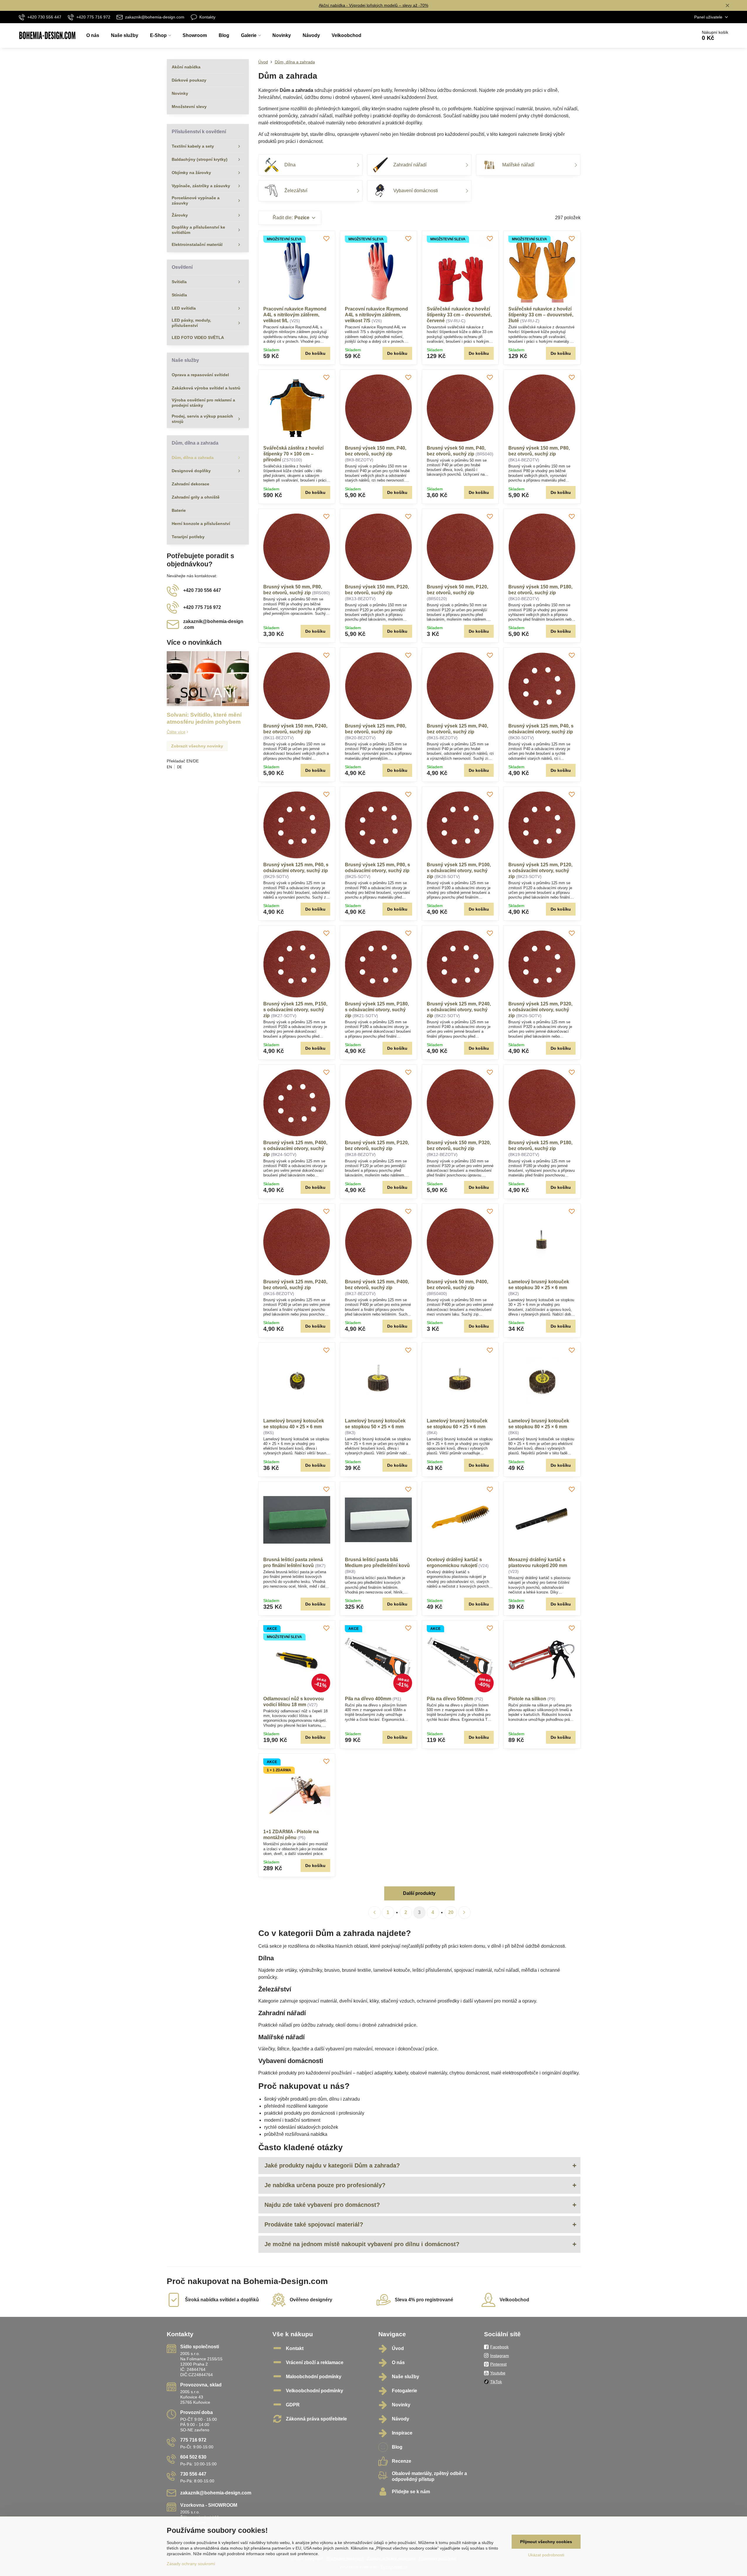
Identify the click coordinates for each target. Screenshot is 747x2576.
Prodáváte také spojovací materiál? (314, 2224)
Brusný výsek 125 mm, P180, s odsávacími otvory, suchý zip (377, 1010)
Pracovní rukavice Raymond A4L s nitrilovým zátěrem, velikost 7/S (376, 315)
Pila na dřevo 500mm (450, 1699)
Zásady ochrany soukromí (191, 2564)
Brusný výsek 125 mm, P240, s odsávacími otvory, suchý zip (459, 1010)
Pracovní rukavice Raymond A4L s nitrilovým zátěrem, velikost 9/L (295, 315)
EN (169, 767)
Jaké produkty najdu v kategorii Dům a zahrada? (332, 2165)
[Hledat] (676, 36)
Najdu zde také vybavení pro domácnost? (322, 2205)
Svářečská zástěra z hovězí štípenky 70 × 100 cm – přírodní (293, 454)
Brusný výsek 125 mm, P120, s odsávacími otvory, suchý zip (540, 871)
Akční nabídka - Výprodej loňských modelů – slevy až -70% (373, 5)
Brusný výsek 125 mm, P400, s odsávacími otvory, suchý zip (295, 1148)
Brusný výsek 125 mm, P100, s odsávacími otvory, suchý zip (459, 871)
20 (451, 1912)
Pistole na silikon (527, 1699)
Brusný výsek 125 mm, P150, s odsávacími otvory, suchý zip (295, 1010)
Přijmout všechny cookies (546, 2542)
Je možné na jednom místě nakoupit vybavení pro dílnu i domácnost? (362, 2244)
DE (179, 767)
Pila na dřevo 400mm (368, 1699)
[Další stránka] (464, 1912)
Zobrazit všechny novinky (197, 746)
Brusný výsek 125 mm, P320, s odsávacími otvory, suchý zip (540, 1010)
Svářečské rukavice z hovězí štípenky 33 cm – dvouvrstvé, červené (459, 315)
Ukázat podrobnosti (546, 2555)
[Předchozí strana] (375, 1912)
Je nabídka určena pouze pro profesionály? (325, 2185)
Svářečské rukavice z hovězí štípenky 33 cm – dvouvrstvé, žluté (541, 315)
